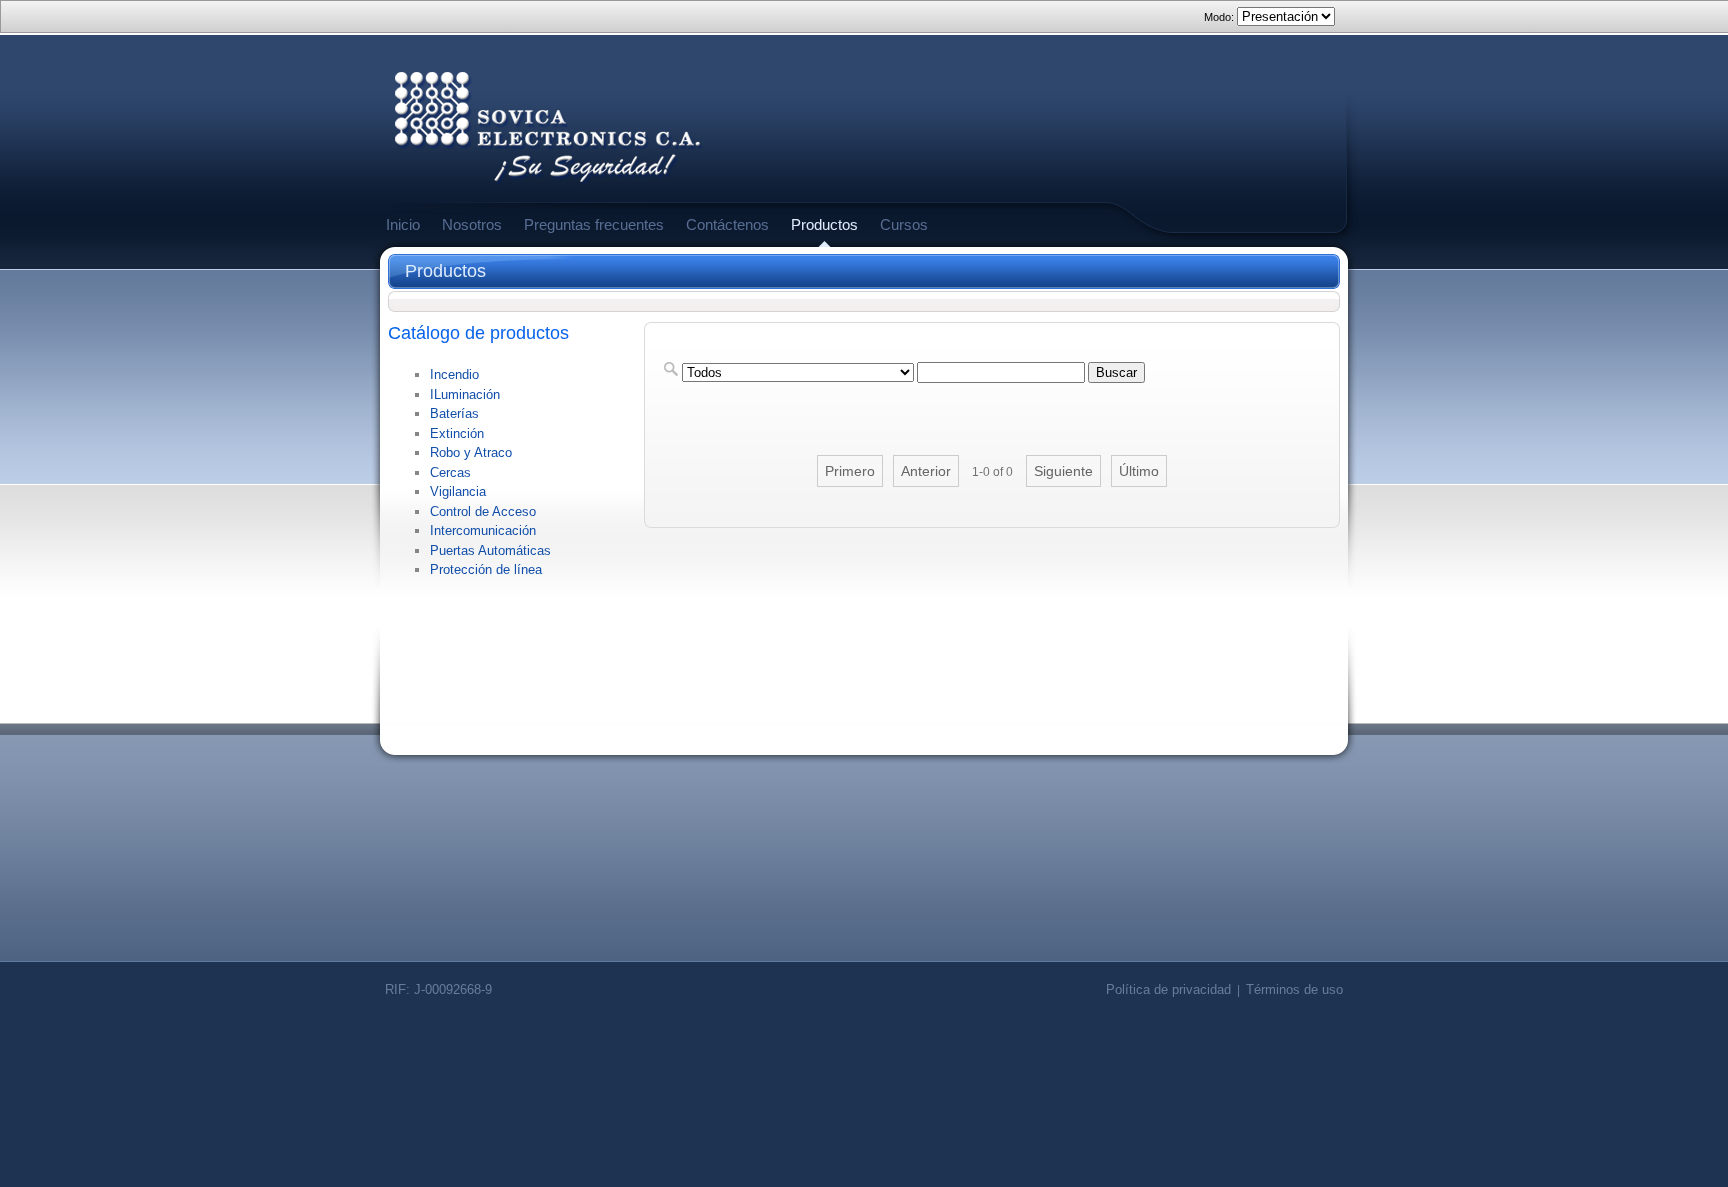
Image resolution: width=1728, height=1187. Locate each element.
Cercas (450, 472)
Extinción (457, 433)
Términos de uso (1294, 989)
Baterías (454, 413)
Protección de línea (486, 569)
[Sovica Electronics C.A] (548, 190)
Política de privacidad (1168, 989)
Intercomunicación (483, 530)
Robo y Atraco (471, 452)
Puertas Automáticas (490, 550)
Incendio (454, 374)
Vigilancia (458, 491)
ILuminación (465, 394)
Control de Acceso (483, 511)
